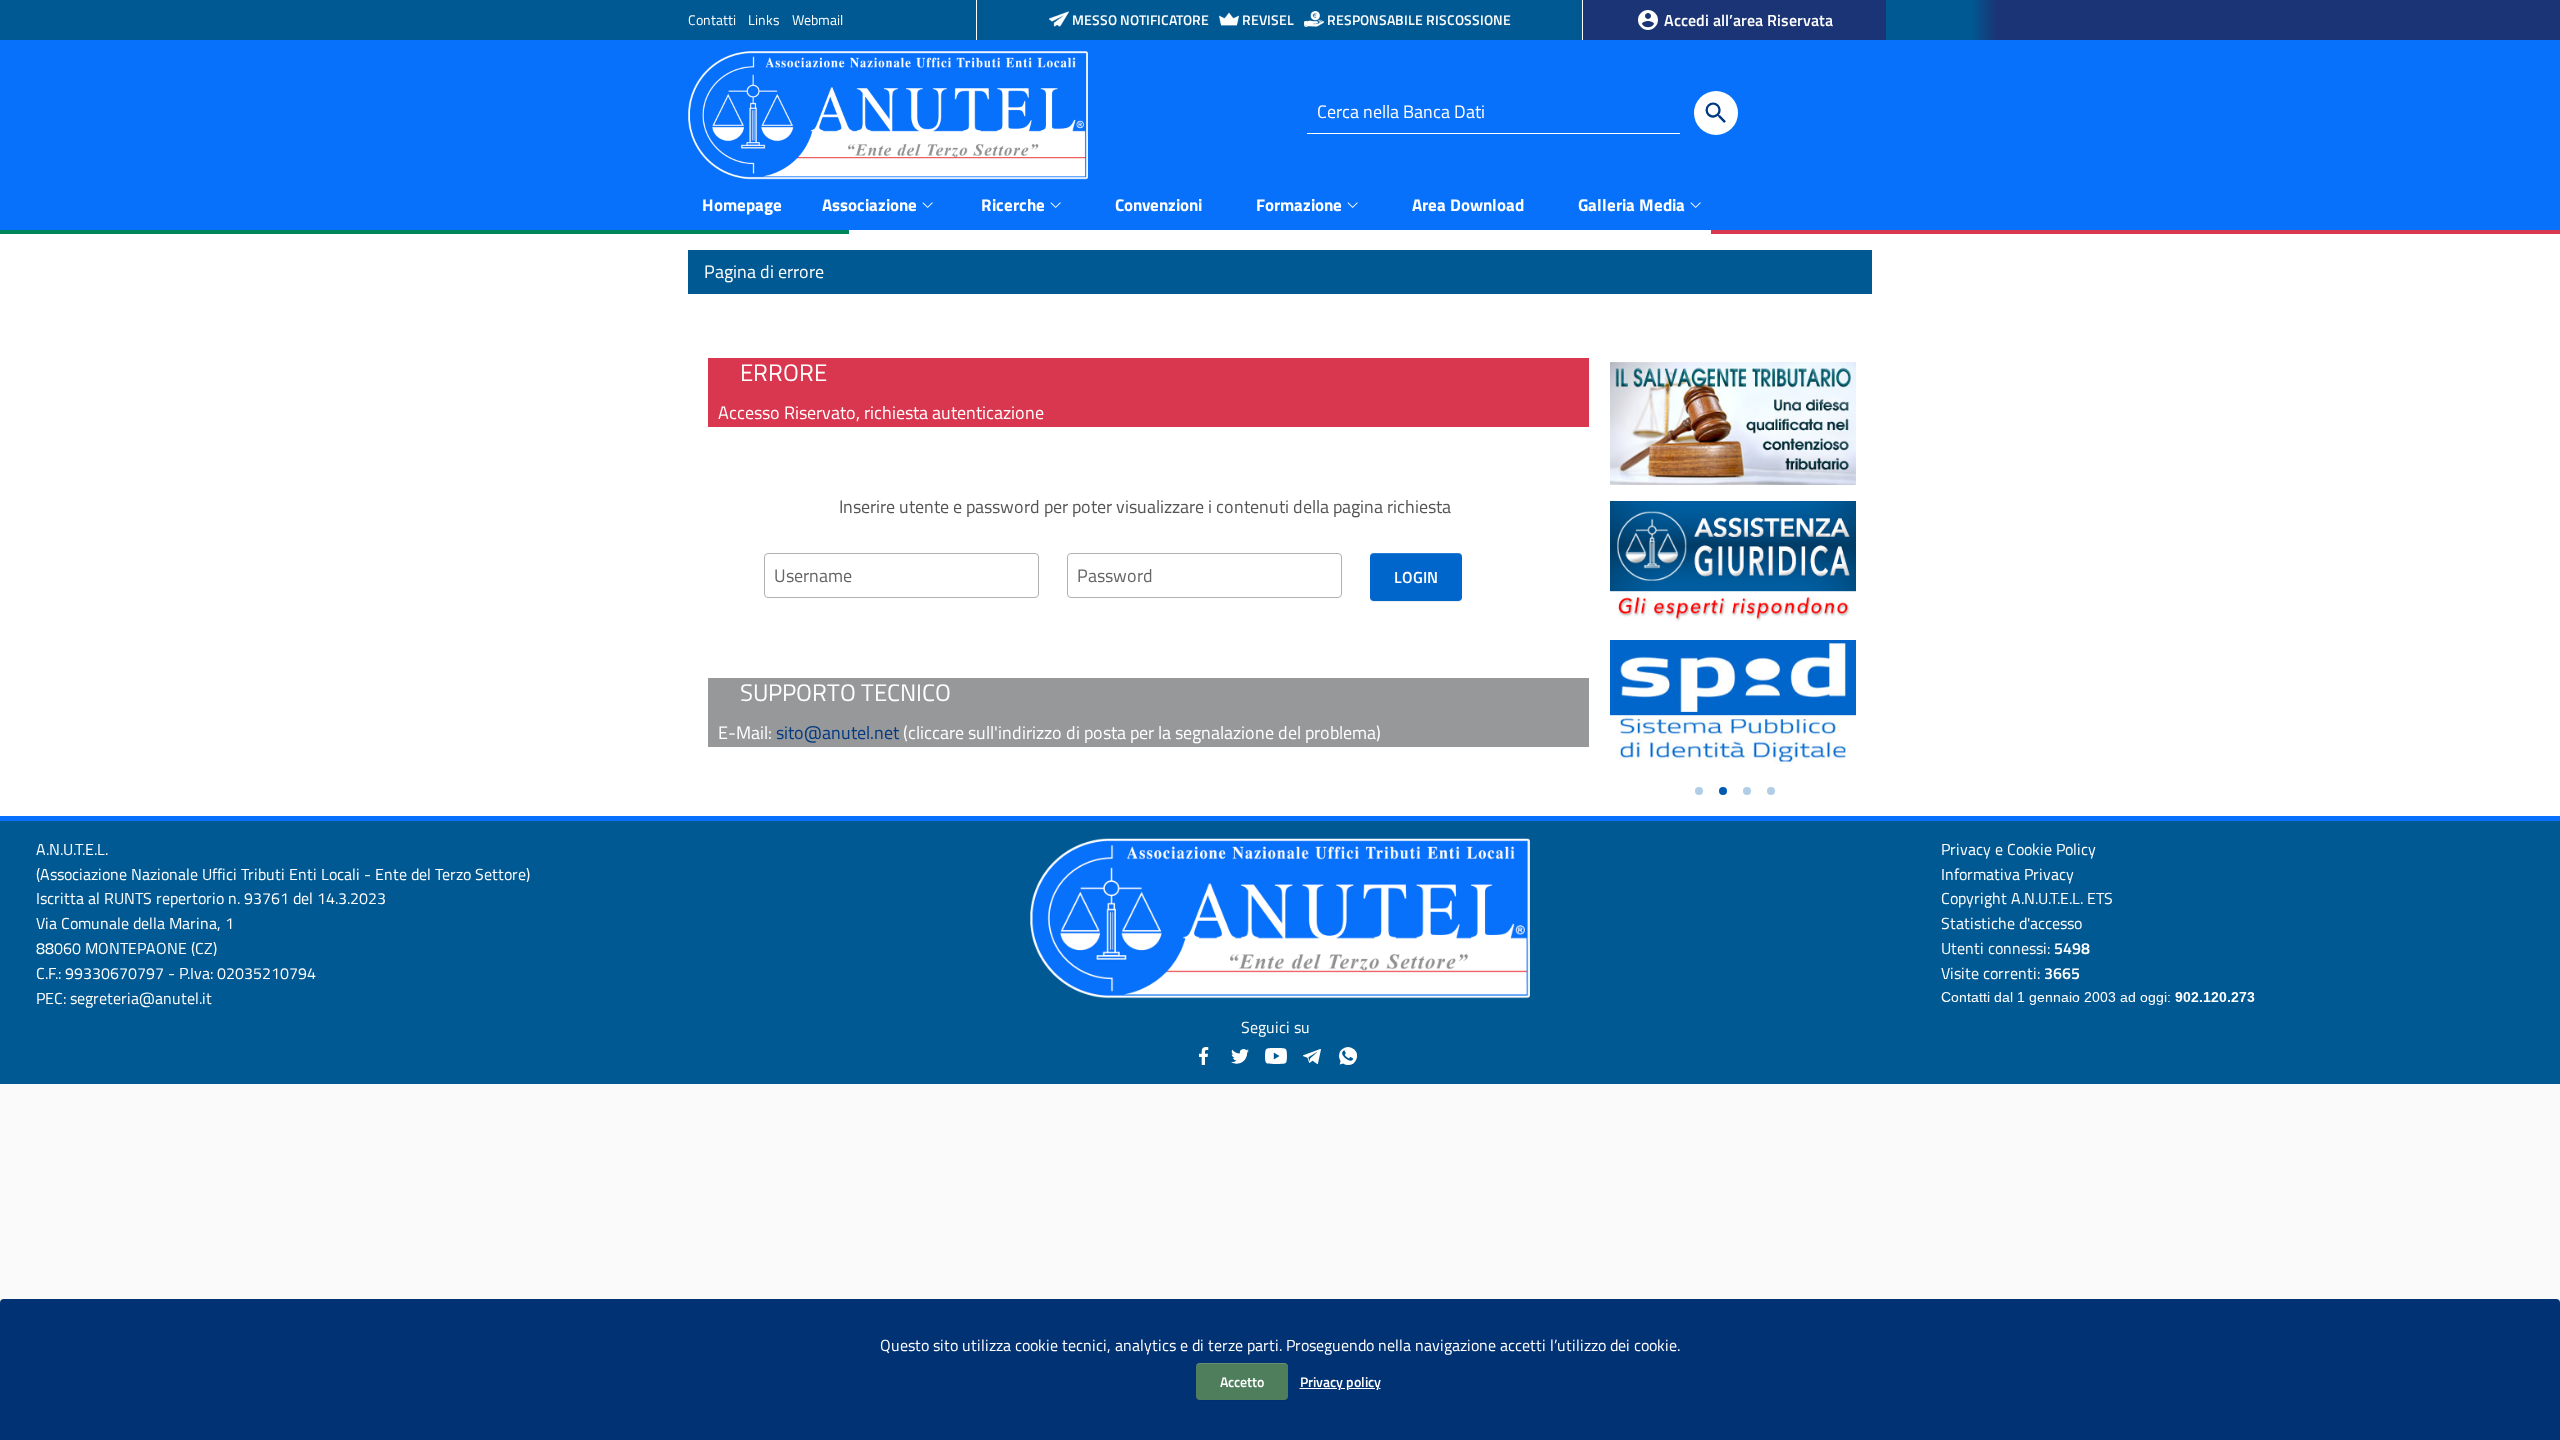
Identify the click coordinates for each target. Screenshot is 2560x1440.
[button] (1699, 791)
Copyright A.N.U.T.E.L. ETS (2027, 898)
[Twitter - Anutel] (1240, 1053)
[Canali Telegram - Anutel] (1312, 1053)
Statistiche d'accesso (2011, 923)
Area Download (1468, 205)
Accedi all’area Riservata (1746, 20)
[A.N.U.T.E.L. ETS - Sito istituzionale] (888, 113)
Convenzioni (1158, 205)
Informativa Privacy (2007, 874)
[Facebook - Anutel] (1204, 1053)
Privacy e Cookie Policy (2018, 849)
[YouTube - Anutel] (1276, 1053)
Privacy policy (1340, 1381)
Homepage (742, 205)
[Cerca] (1716, 113)
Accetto (1242, 1381)
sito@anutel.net (837, 732)
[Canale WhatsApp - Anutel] (1348, 1053)
